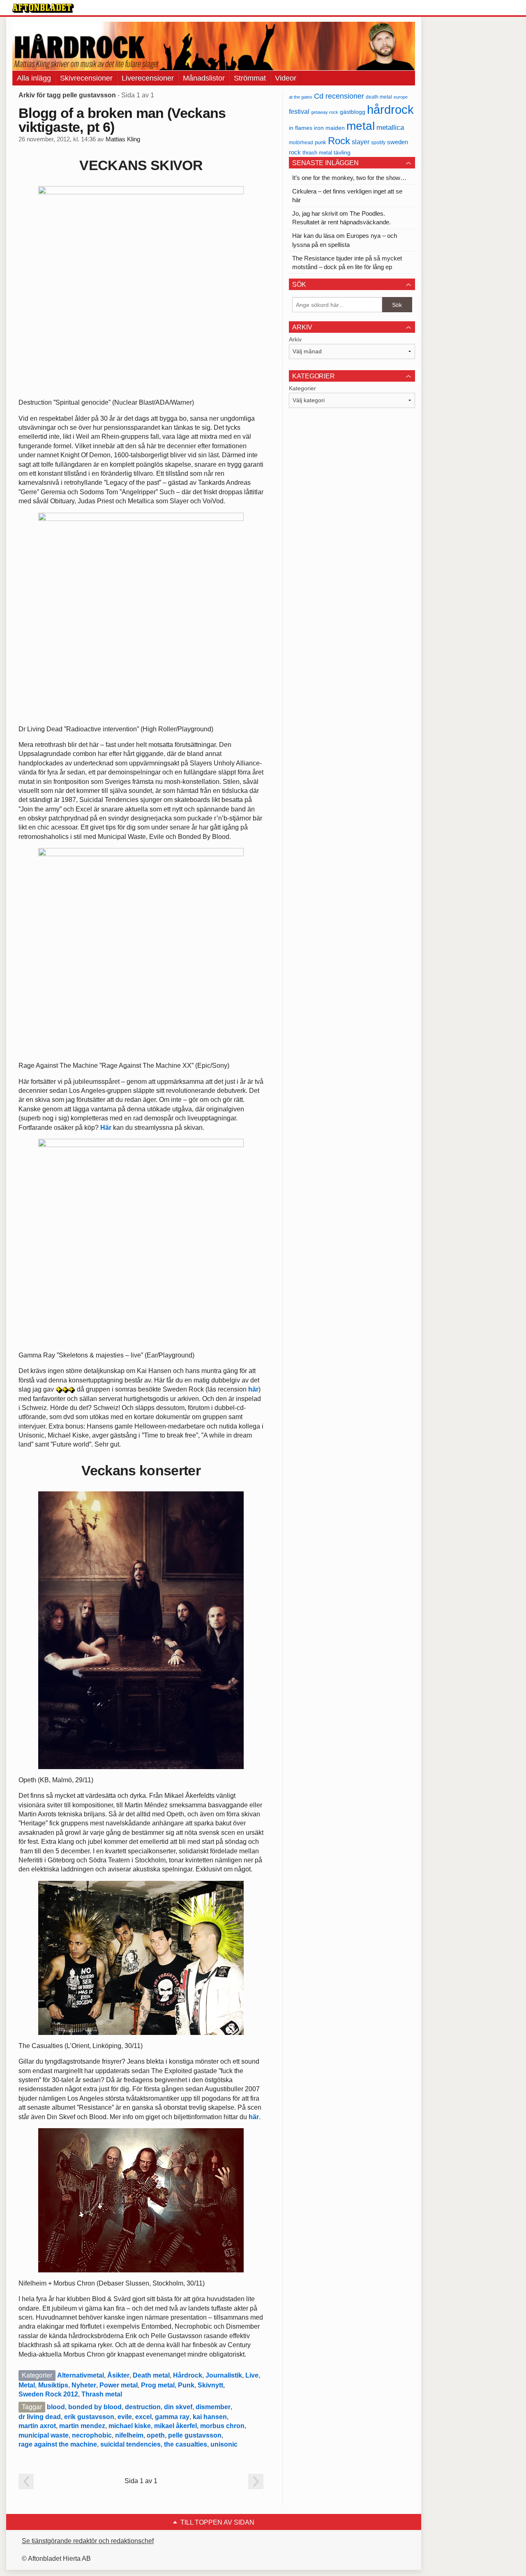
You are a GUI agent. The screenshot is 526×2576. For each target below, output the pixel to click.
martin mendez (82, 2426)
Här (106, 1128)
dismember (213, 2407)
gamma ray (172, 2417)
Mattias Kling (123, 139)
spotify (378, 142)
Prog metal (158, 2385)
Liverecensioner (148, 78)
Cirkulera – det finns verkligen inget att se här (347, 196)
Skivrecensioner (86, 78)
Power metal (119, 2385)
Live (252, 2375)
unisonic (224, 2444)
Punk (186, 2385)
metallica (390, 127)
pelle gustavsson (195, 2435)
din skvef (178, 2407)
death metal (379, 97)
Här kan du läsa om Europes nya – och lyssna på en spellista (345, 240)
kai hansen (210, 2417)
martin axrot (37, 2426)
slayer (361, 142)
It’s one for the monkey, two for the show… (349, 178)
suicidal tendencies (130, 2444)
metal (361, 126)
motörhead (301, 142)
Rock (339, 141)
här (253, 1389)
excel (143, 2417)
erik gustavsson (89, 2417)
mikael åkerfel (175, 2426)
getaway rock (325, 112)
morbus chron (222, 2426)
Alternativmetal (81, 2375)
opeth (156, 2435)
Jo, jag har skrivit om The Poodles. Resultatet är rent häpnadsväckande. (341, 218)
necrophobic (92, 2435)
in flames (301, 128)
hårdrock (390, 109)
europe (401, 97)
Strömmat (250, 78)
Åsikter (118, 2375)
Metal (27, 2385)
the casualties (186, 2444)
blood (56, 2407)
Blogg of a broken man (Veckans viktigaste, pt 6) (122, 120)
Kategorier (302, 388)
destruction (143, 2407)
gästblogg (353, 112)
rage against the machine (58, 2444)
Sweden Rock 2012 (48, 2394)
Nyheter (84, 2385)
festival (299, 111)
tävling (342, 153)
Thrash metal (102, 2394)
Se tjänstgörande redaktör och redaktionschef (88, 2541)
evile (125, 2417)
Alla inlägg (34, 78)
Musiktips (53, 2385)
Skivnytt (210, 2385)
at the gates (301, 97)
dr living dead (40, 2417)
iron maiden (329, 128)
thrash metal (317, 153)
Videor (286, 78)
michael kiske (130, 2426)
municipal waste (44, 2435)
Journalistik (224, 2375)
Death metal (151, 2375)
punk (321, 142)
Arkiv (295, 339)
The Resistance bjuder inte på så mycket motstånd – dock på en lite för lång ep (347, 263)
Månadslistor (204, 78)
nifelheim (129, 2435)
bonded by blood (95, 2407)
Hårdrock (188, 2375)
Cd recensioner (339, 96)
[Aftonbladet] (43, 8)
